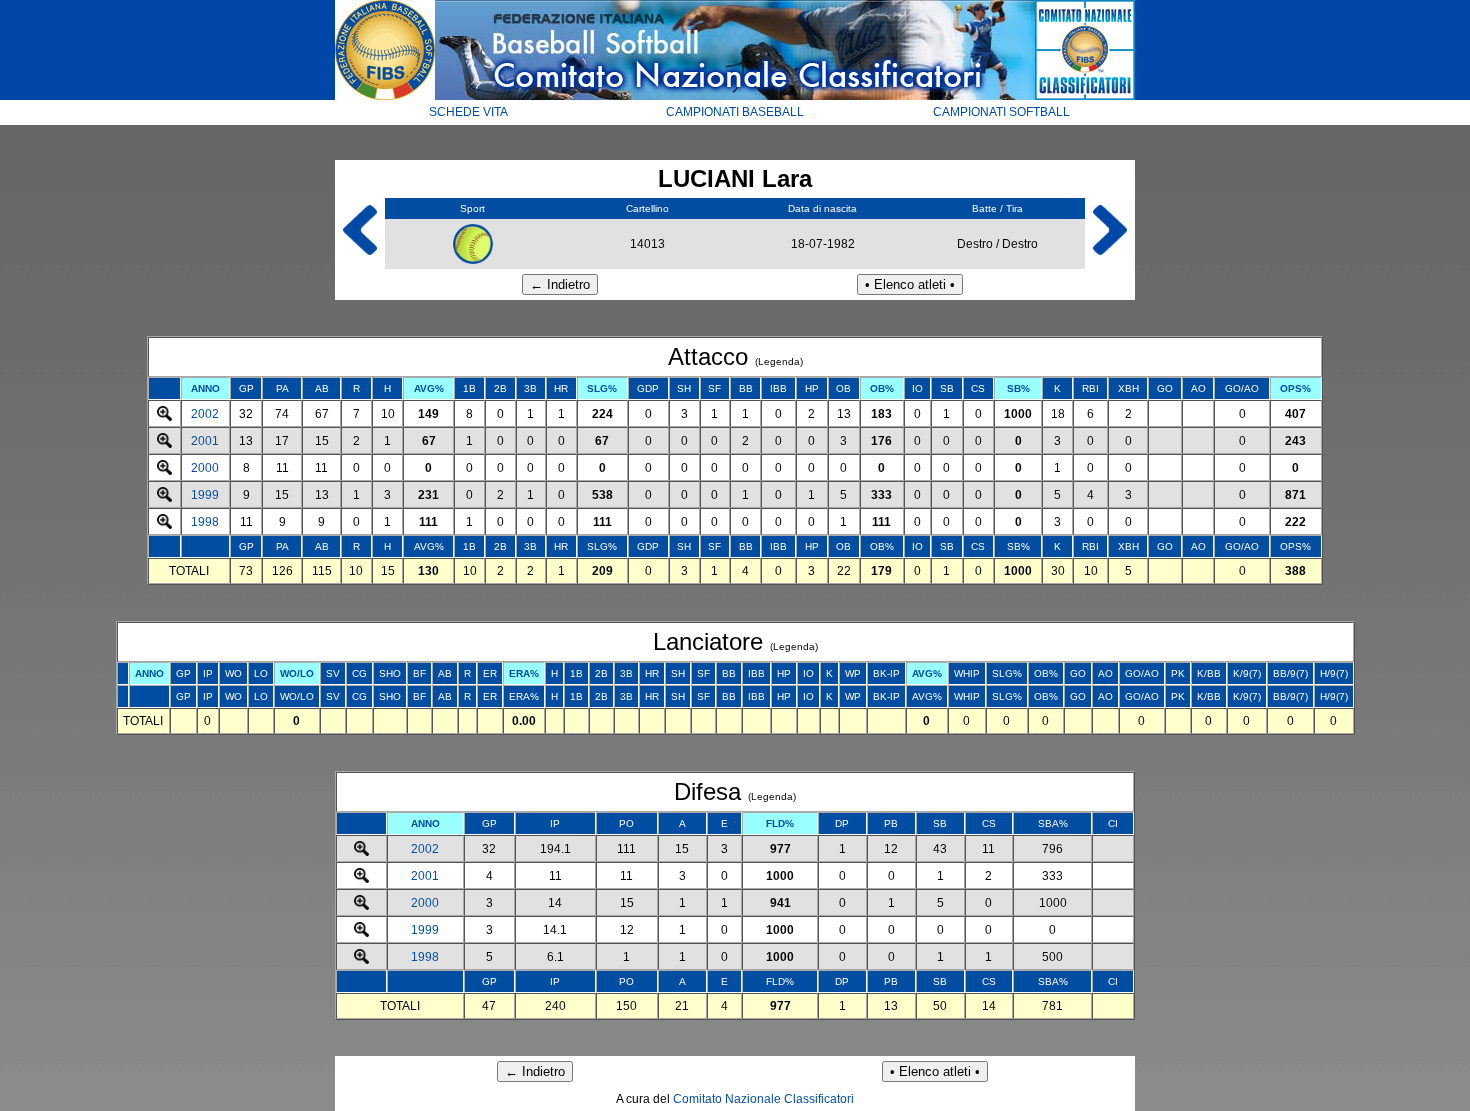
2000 (205, 468)
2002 (205, 414)
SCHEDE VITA (468, 112)
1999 (205, 495)
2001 (205, 441)
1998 (205, 522)
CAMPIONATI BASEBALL (735, 112)
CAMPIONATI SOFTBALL (1001, 112)
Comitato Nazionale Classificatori (763, 1099)
